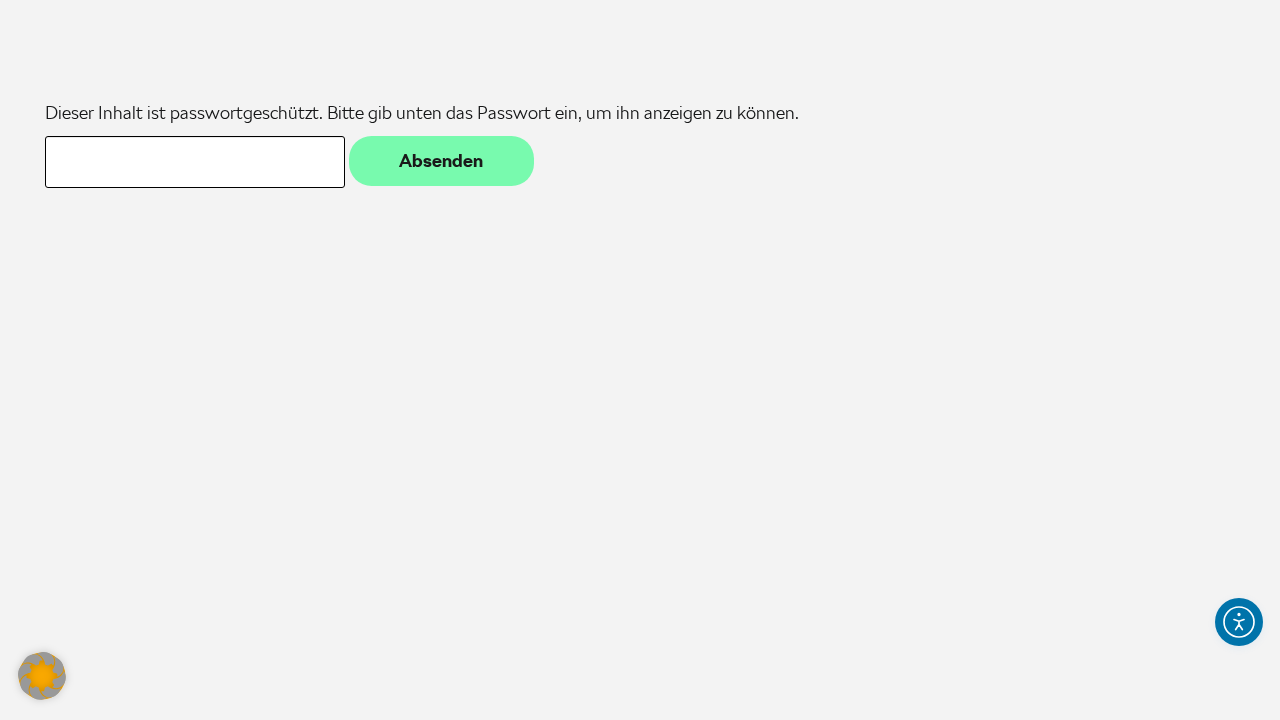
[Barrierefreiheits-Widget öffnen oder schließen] (1239, 622)
